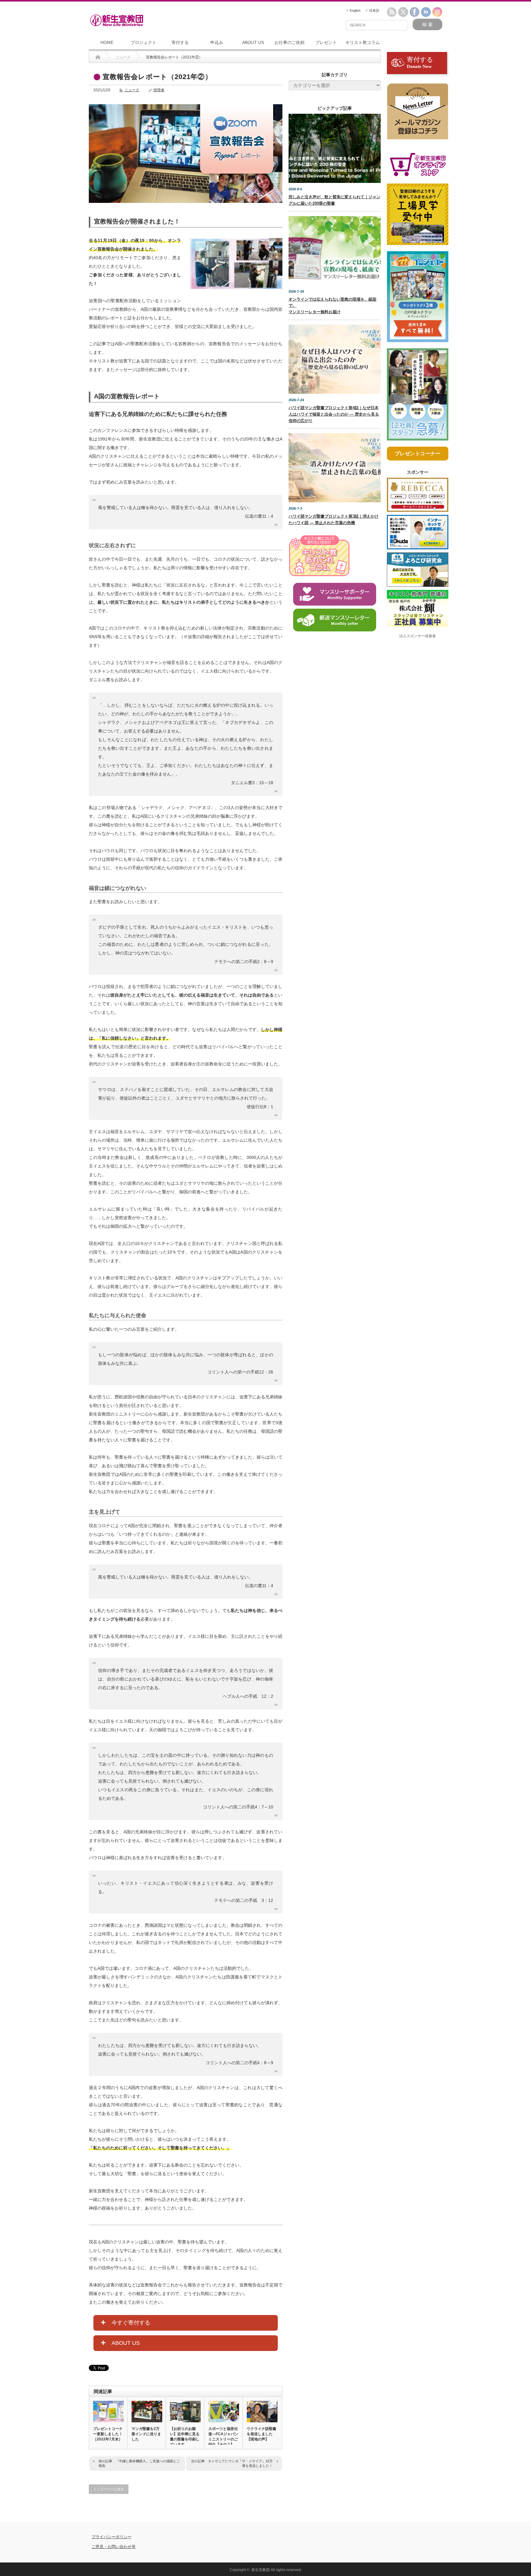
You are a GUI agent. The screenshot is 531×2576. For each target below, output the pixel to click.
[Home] (98, 57)
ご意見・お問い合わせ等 (114, 2547)
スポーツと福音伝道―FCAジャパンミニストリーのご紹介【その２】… (223, 2437)
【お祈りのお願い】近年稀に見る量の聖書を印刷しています (185, 2437)
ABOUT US (253, 42)
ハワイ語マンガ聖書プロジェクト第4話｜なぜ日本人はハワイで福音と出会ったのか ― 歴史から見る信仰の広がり (334, 414)
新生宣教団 (261, 2570)
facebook (415, 12)
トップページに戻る (109, 2489)
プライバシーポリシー (112, 2537)
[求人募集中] (418, 397)
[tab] (186, 2323)
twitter (403, 12)
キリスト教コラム (363, 42)
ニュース (132, 90)
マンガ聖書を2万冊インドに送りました (146, 2434)
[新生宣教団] (117, 20)
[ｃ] (418, 114)
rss (392, 12)
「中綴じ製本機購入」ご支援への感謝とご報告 (139, 2463)
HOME (107, 42)
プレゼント (326, 42)
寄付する (180, 42)
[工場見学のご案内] (418, 217)
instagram (437, 12)
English (355, 10)
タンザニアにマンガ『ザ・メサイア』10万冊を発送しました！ (240, 2463)
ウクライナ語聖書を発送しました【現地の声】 (262, 2434)
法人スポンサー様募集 (418, 636)
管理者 (159, 90)
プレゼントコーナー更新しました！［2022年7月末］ (108, 2434)
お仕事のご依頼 (289, 42)
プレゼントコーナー (418, 454)
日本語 (374, 10)
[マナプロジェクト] (418, 299)
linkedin (426, 12)
